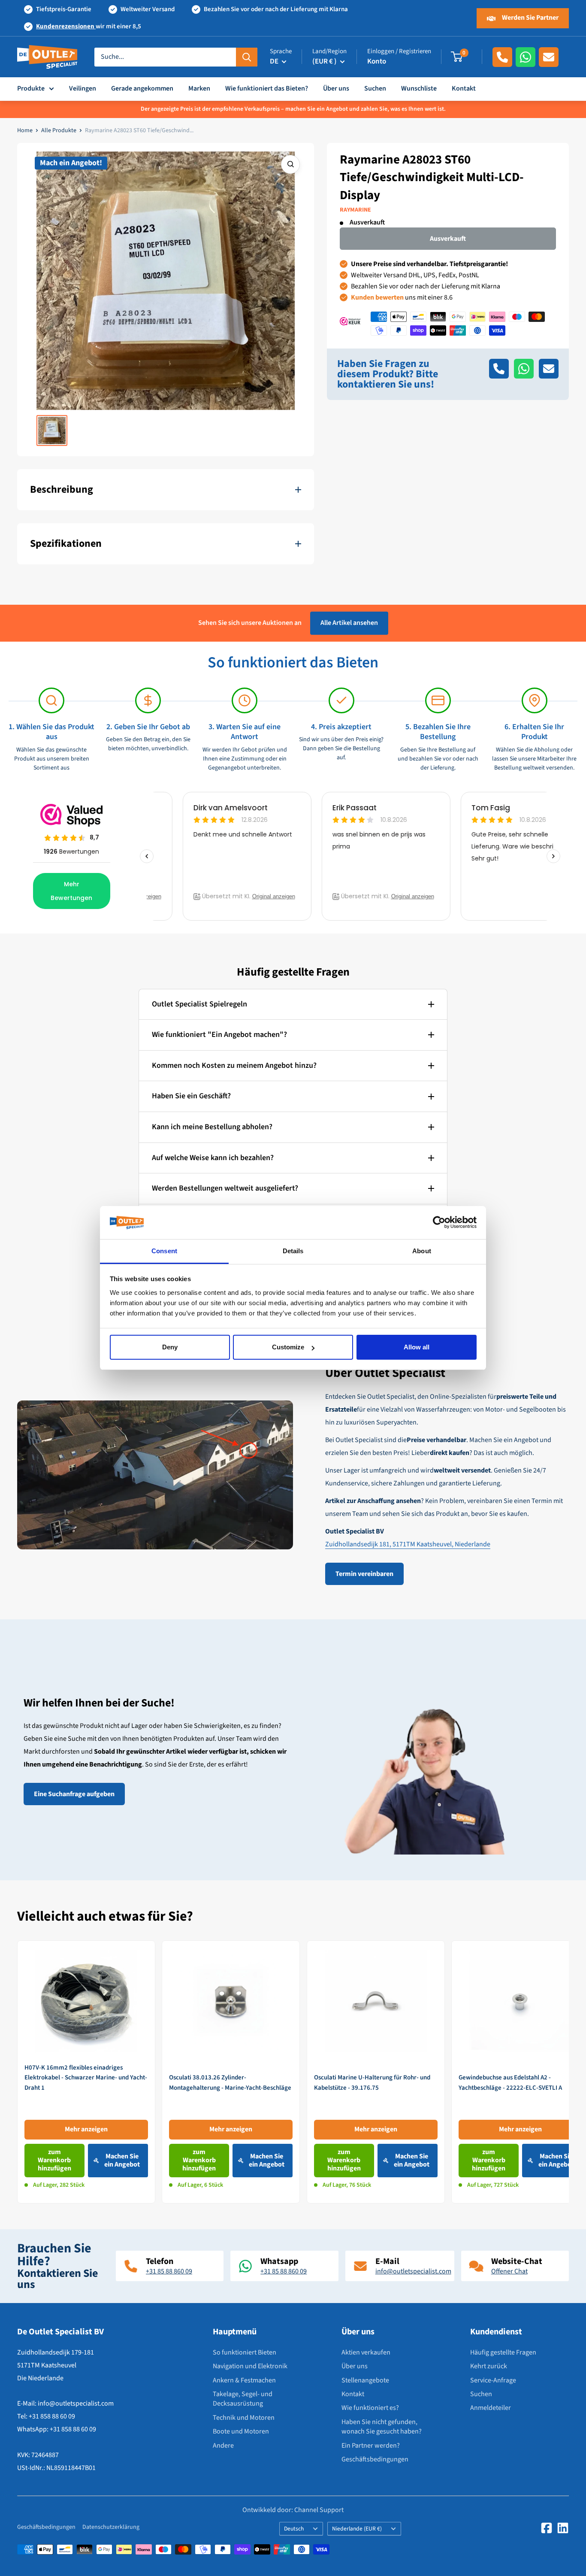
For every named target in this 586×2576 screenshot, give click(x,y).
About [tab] (422, 1251)
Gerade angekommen (142, 88)
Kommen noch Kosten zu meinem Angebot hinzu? (234, 1065)
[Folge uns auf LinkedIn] (563, 2528)
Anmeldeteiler (491, 2408)
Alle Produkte (59, 130)
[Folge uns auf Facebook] (547, 2528)
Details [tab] (293, 1251)
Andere (223, 2446)
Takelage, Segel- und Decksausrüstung (243, 2399)
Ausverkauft (448, 239)
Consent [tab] (164, 1251)
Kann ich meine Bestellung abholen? (212, 1127)
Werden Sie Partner (530, 18)
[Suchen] (247, 57)
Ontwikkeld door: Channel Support (293, 2510)
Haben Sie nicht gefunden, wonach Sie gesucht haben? (382, 2427)
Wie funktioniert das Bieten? (267, 88)
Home (25, 130)
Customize (288, 1347)
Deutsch (294, 2529)
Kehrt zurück (489, 2366)
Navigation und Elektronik (250, 2366)
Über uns (336, 88)
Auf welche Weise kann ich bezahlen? (213, 1158)
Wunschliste (419, 88)
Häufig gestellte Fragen (503, 2352)
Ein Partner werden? (371, 2446)
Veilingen (83, 88)
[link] (86, 2072)
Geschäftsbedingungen (375, 2459)
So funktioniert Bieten (245, 2352)
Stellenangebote (365, 2380)
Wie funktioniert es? (370, 2408)
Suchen (375, 88)
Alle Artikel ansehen (349, 623)
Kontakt (464, 88)
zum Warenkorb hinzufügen (54, 2160)
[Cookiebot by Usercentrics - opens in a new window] (439, 1223)
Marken (199, 88)
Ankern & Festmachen (244, 2380)
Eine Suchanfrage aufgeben (74, 1794)
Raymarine (355, 210)
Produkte (31, 88)
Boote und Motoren (241, 2431)
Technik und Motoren (244, 2418)
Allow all (417, 1347)
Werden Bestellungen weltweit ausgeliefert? (225, 1188)
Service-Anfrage (493, 2380)
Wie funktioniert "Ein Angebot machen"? (219, 1035)
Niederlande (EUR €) (357, 2529)
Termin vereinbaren (364, 1574)
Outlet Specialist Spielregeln (199, 1004)
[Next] (569, 2072)
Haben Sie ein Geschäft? (191, 1096)
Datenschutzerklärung (111, 2527)
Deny (170, 1347)
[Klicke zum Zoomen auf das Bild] (290, 164)
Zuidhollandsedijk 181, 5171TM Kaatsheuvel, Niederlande (408, 1544)
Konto (377, 61)
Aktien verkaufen (366, 2352)
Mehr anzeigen (86, 2129)
